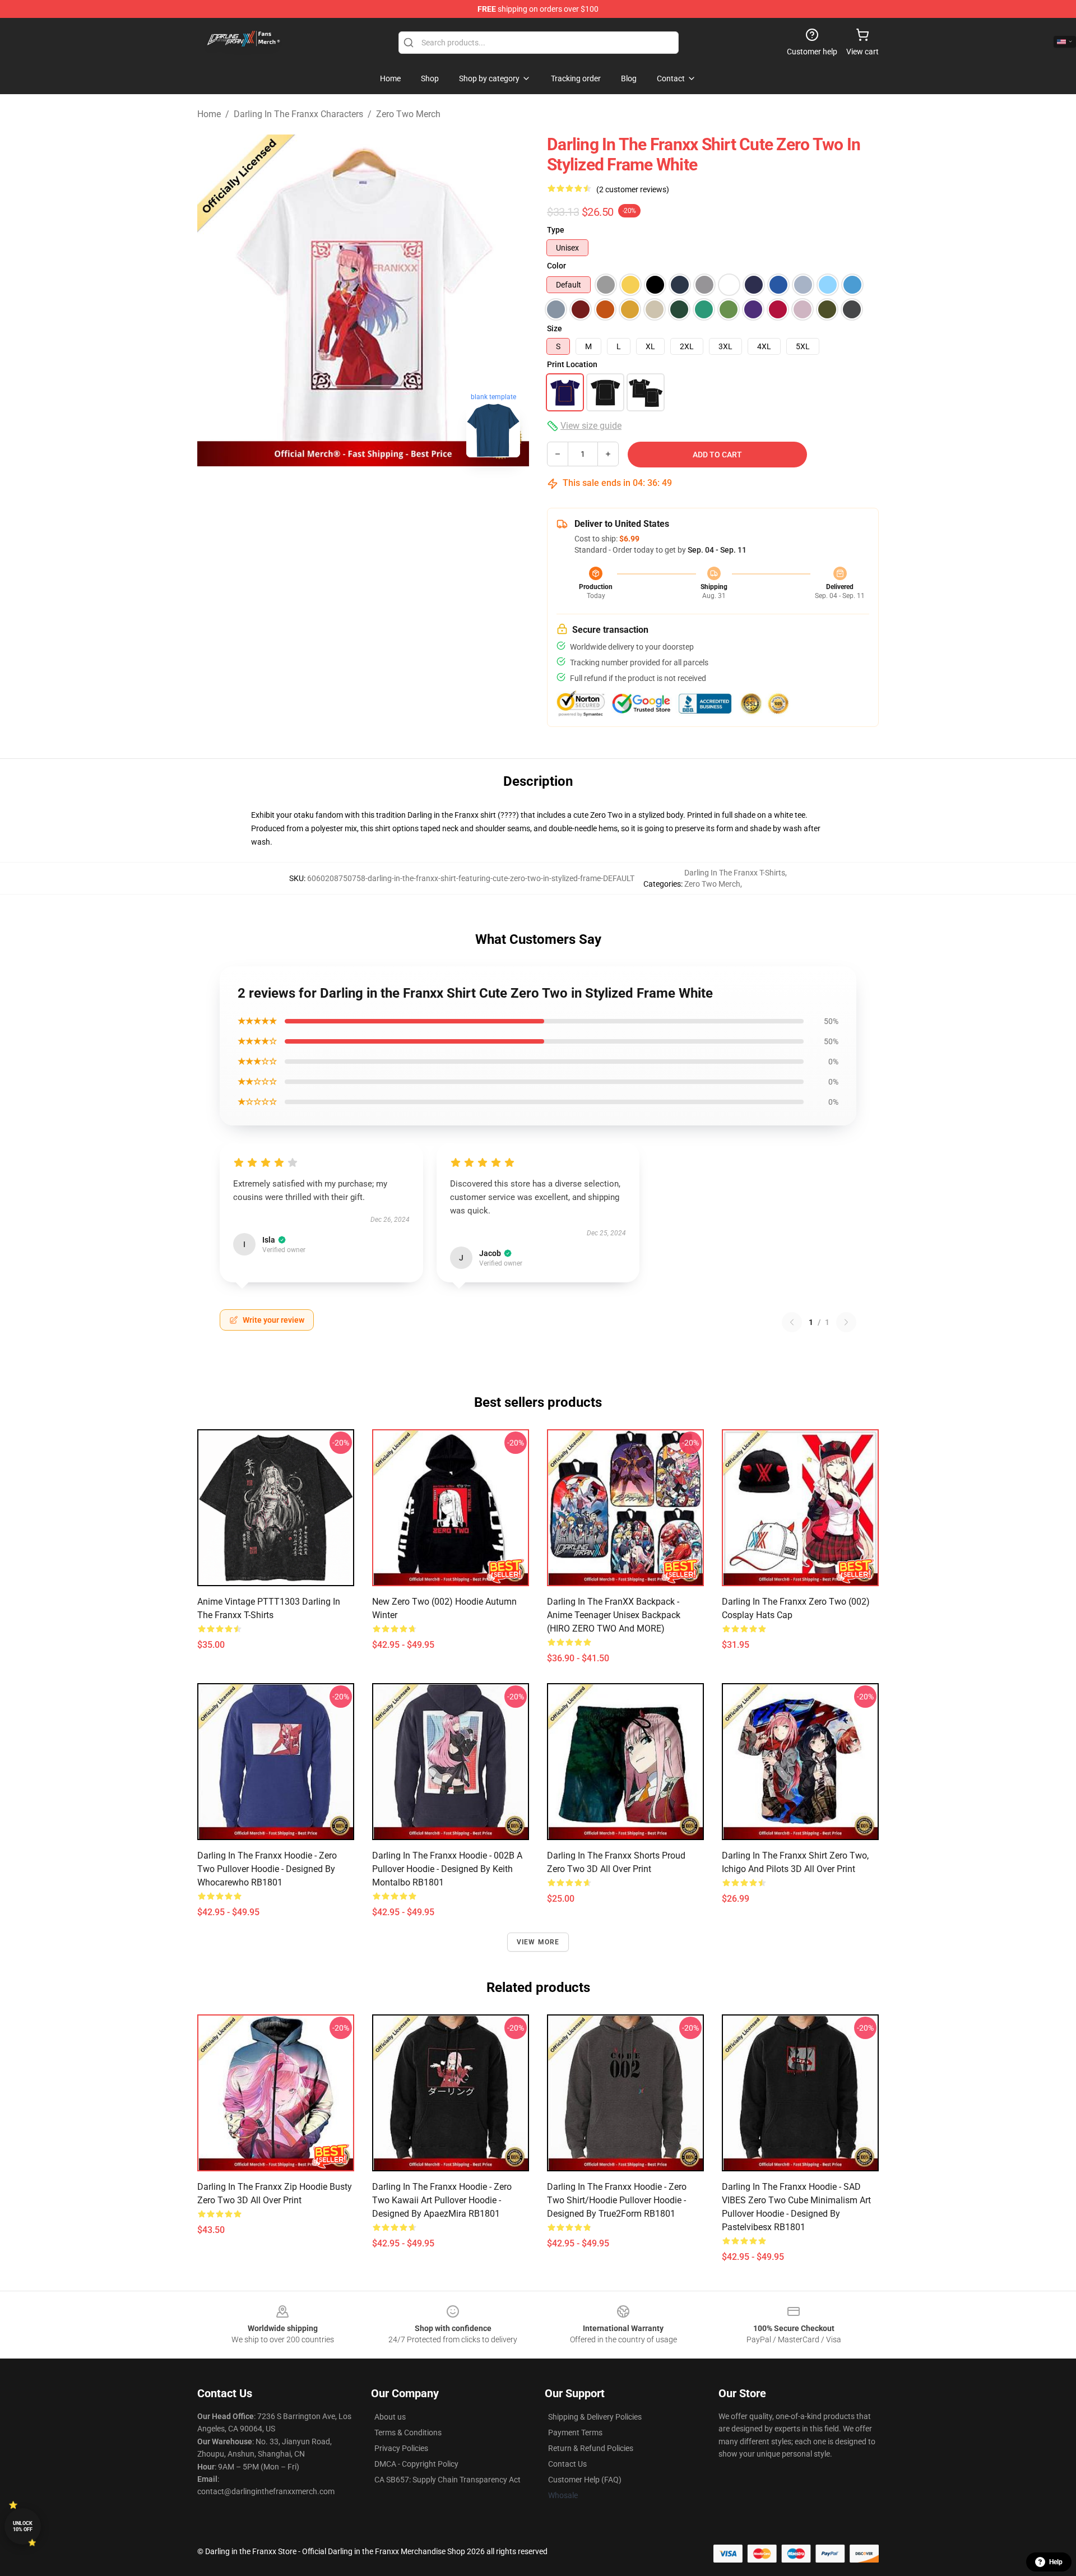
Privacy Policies (401, 2448)
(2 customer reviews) (633, 189)
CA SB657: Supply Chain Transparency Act (447, 2480)
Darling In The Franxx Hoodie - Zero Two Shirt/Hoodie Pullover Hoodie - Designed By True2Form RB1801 (617, 2200)
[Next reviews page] (846, 1322)
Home (209, 114)
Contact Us (567, 2464)
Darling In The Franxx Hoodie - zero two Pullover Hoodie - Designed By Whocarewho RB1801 (267, 1869)
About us (390, 2417)
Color (556, 266)
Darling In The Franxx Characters (298, 114)
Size (555, 328)
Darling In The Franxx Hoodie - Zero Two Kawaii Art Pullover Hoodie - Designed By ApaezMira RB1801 (442, 2200)
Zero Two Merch (408, 114)
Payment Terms (575, 2433)
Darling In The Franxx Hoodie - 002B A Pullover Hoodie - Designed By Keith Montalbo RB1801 (447, 1869)
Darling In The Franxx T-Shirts (735, 873)
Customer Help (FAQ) (585, 2480)
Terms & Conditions (408, 2433)
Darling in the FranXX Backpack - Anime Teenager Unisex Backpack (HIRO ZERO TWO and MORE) (614, 1615)
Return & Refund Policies (591, 2448)
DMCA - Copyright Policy (416, 2464)
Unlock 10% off (23, 2526)
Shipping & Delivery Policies (595, 2417)
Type (556, 230)
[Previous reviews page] (792, 1322)
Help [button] (1056, 2562)
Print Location (572, 364)
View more (538, 1942)
